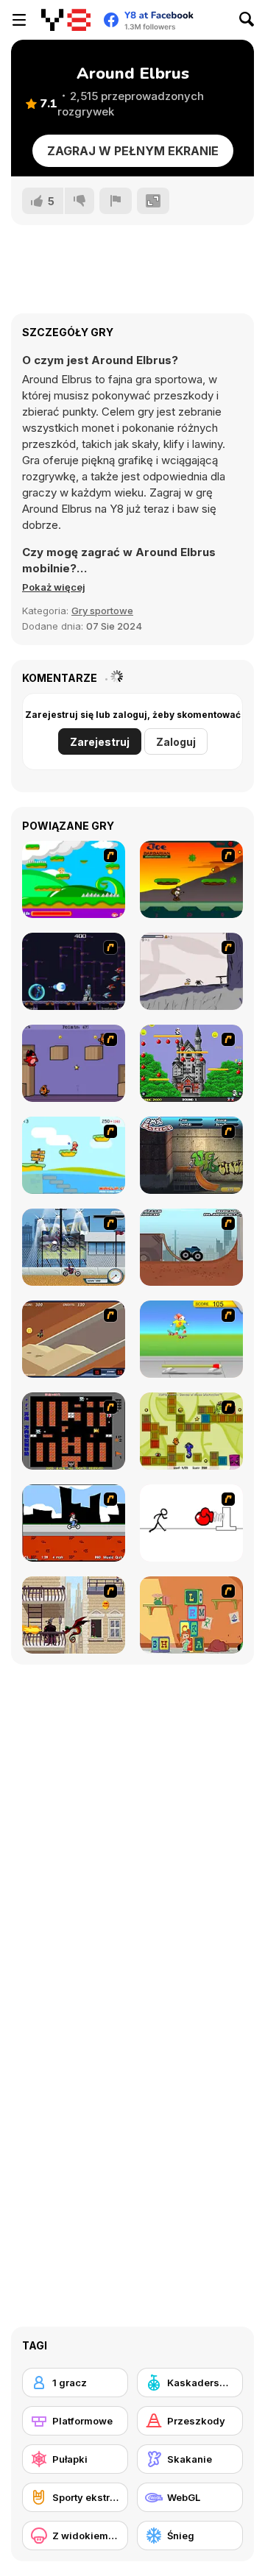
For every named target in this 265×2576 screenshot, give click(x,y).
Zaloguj (176, 742)
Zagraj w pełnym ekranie (133, 151)
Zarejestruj (100, 742)
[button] (54, 587)
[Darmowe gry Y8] (66, 20)
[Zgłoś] (116, 201)
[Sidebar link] (19, 20)
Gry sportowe (102, 611)
